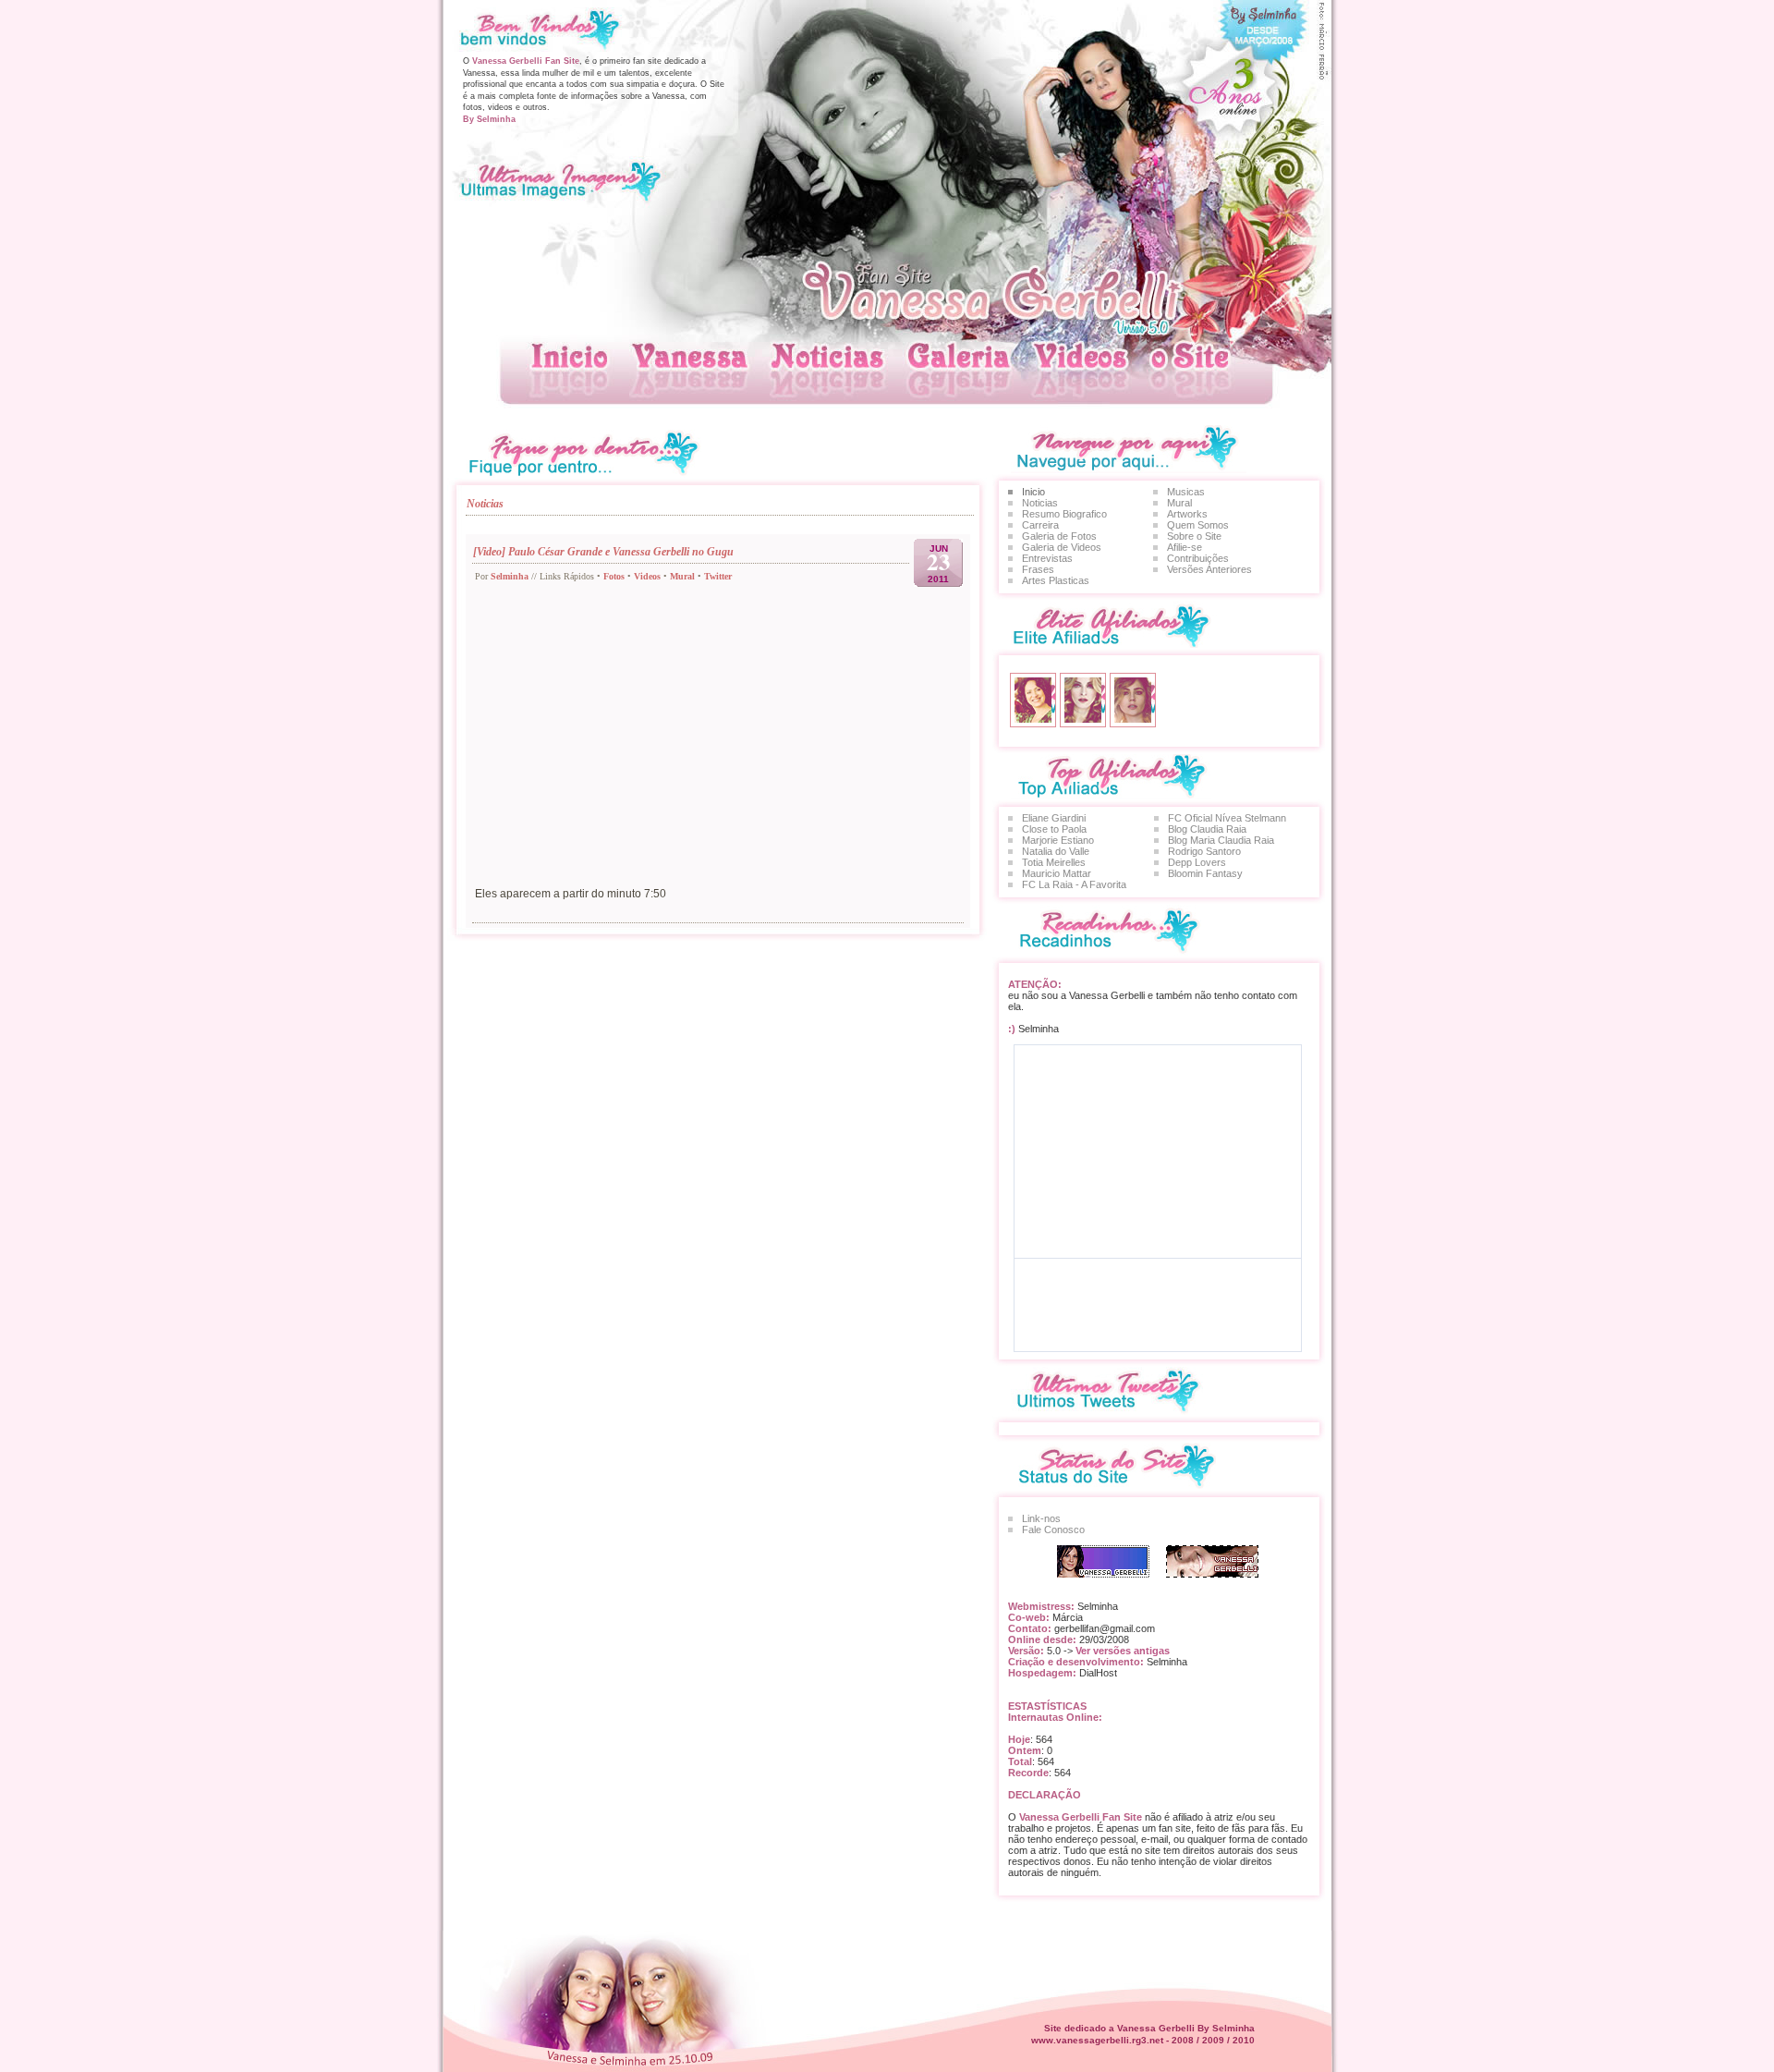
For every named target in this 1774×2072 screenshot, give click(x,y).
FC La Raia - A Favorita (1074, 884)
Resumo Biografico (1064, 514)
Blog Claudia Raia (1207, 829)
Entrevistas (1047, 558)
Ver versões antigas (1121, 1651)
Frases (1038, 569)
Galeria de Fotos (1059, 536)
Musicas (1186, 492)
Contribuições (1198, 558)
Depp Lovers (1197, 862)
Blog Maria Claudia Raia (1221, 840)
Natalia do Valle (1056, 851)
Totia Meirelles (1054, 862)
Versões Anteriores (1209, 569)
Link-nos (1041, 1518)
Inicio (1033, 492)
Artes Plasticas (1056, 580)
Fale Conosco (1053, 1530)
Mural (682, 576)
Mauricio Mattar (1057, 873)
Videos (647, 576)
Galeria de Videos (1062, 547)
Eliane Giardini (1054, 818)
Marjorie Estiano (1058, 840)
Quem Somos (1198, 525)
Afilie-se (1185, 547)
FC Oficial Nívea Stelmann (1227, 818)
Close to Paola (1054, 829)
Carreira (1040, 525)
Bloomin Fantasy (1205, 873)
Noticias (1040, 503)
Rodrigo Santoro (1204, 851)
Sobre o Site (1194, 536)
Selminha (510, 576)
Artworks (1187, 514)
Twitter (718, 576)
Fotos (614, 576)
